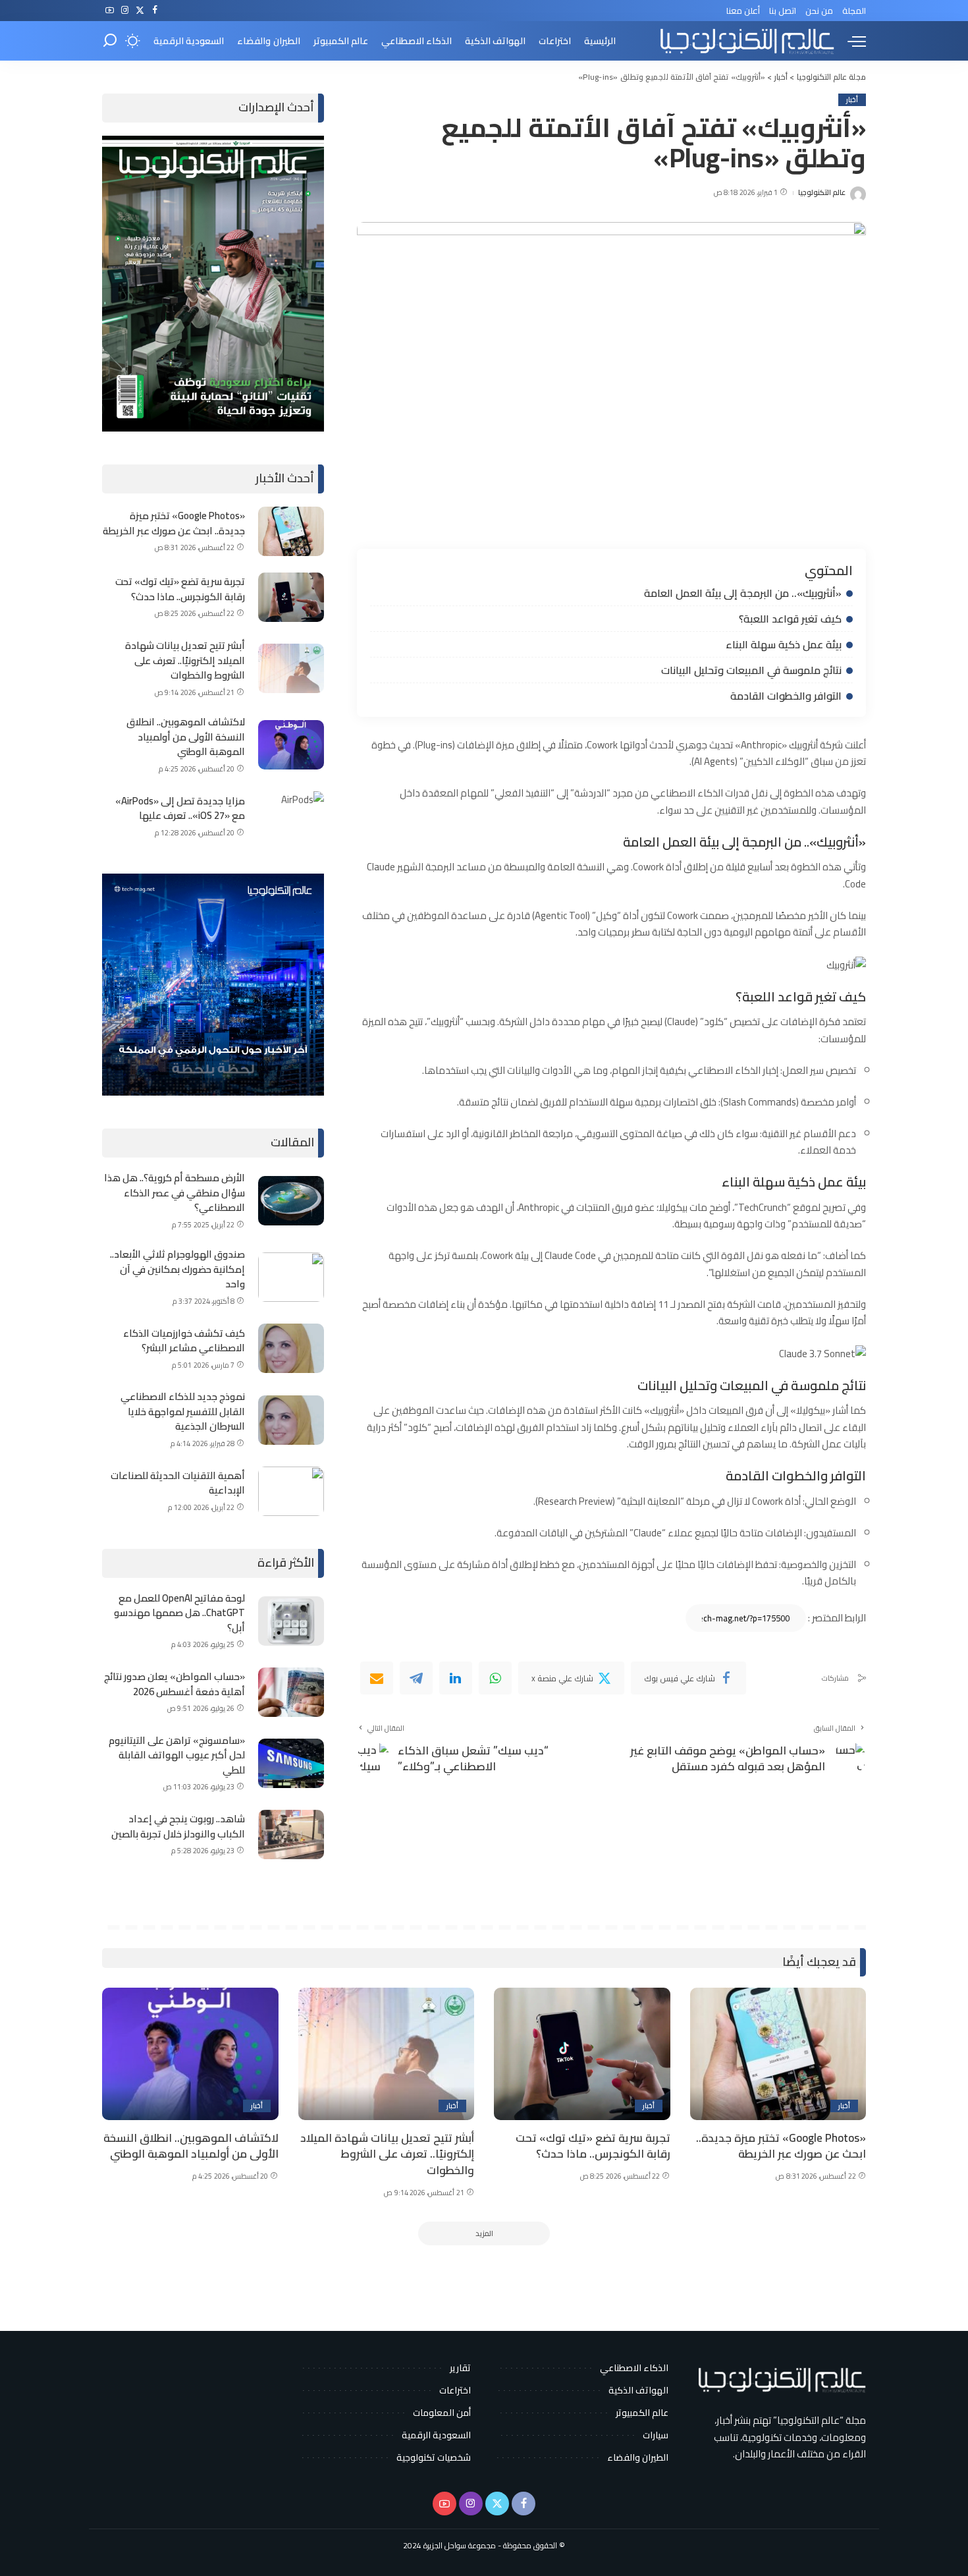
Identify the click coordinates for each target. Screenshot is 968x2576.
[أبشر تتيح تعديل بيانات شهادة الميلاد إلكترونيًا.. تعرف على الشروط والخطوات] (291, 668)
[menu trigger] (850, 41)
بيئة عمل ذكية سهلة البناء (784, 644)
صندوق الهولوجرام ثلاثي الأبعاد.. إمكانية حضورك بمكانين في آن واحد (177, 1269)
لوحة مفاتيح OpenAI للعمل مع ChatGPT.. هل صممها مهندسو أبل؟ (179, 1613)
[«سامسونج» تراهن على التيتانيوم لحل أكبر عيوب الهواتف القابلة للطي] (291, 1763)
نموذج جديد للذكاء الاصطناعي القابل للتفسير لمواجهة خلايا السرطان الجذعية (183, 1411)
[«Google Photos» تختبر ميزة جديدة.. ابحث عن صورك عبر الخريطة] (291, 531)
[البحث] (110, 41)
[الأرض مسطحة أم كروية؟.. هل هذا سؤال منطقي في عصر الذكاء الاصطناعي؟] (291, 1201)
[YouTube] (110, 11)
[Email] (377, 1678)
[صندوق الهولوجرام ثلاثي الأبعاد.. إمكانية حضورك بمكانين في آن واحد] (291, 1277)
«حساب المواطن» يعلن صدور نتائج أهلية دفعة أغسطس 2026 (175, 1684)
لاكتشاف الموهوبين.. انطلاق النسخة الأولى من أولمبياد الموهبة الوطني (186, 737)
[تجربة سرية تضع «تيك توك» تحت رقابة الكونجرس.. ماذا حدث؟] (291, 597)
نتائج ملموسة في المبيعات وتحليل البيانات (751, 670)
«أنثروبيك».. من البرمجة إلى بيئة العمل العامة (743, 593)
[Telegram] (416, 1678)
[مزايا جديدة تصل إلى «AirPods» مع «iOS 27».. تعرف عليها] (291, 816)
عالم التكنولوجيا (822, 193)
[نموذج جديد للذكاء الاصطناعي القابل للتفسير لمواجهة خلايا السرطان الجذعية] (291, 1420)
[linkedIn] (456, 1678)
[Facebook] (155, 11)
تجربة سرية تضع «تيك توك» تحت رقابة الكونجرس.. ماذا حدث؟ (180, 589)
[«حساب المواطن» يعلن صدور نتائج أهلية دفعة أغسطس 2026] (291, 1692)
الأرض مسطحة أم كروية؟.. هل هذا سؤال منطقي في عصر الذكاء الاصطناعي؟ (175, 1192)
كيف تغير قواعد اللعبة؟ (790, 619)
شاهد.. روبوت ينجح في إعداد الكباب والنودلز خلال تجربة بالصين (178, 1826)
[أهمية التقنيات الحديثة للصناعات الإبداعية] (291, 1491)
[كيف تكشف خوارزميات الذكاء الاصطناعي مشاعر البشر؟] (291, 1348)
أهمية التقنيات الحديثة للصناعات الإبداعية (178, 1483)
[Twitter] (140, 11)
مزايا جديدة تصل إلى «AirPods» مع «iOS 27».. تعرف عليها (180, 808)
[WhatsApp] (495, 1678)
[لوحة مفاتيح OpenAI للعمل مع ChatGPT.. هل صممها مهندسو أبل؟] (291, 1621)
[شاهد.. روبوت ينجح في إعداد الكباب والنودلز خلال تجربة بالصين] (291, 1834)
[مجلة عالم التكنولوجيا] (745, 41)
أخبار (852, 100)
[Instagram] (125, 11)
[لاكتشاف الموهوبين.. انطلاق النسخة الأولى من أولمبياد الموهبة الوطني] (291, 745)
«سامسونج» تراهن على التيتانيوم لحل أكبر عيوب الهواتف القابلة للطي (177, 1755)
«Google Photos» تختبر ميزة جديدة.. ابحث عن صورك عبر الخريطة (174, 523)
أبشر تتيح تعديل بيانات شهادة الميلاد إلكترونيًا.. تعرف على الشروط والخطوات (185, 660)
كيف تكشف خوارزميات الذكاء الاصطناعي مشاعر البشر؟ (184, 1341)
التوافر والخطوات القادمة (786, 696)
